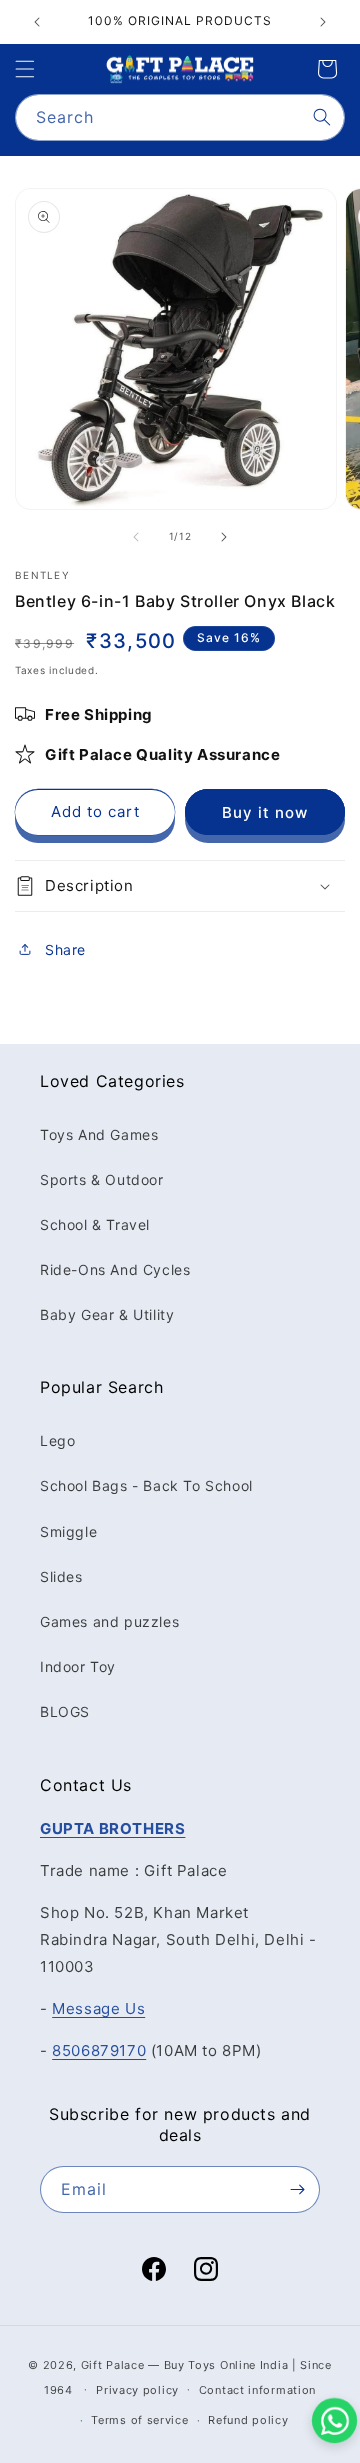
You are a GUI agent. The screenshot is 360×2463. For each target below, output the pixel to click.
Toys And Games (99, 1134)
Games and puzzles (109, 1621)
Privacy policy (137, 2390)
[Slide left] (136, 537)
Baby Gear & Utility (107, 1314)
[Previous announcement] (37, 22)
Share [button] (65, 949)
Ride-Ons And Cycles (115, 1269)
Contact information (257, 2390)
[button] (25, 69)
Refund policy (248, 2420)
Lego (57, 1440)
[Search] (322, 117)
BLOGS (65, 1711)
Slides (61, 1576)
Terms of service (139, 2420)
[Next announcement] (323, 22)
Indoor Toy (78, 1666)
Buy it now (265, 812)
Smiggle (68, 1531)
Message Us (98, 2008)
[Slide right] (224, 537)
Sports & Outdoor (102, 1179)
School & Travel (95, 1224)
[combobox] (180, 117)
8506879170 (99, 2050)
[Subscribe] (297, 2189)
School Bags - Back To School (146, 1485)
